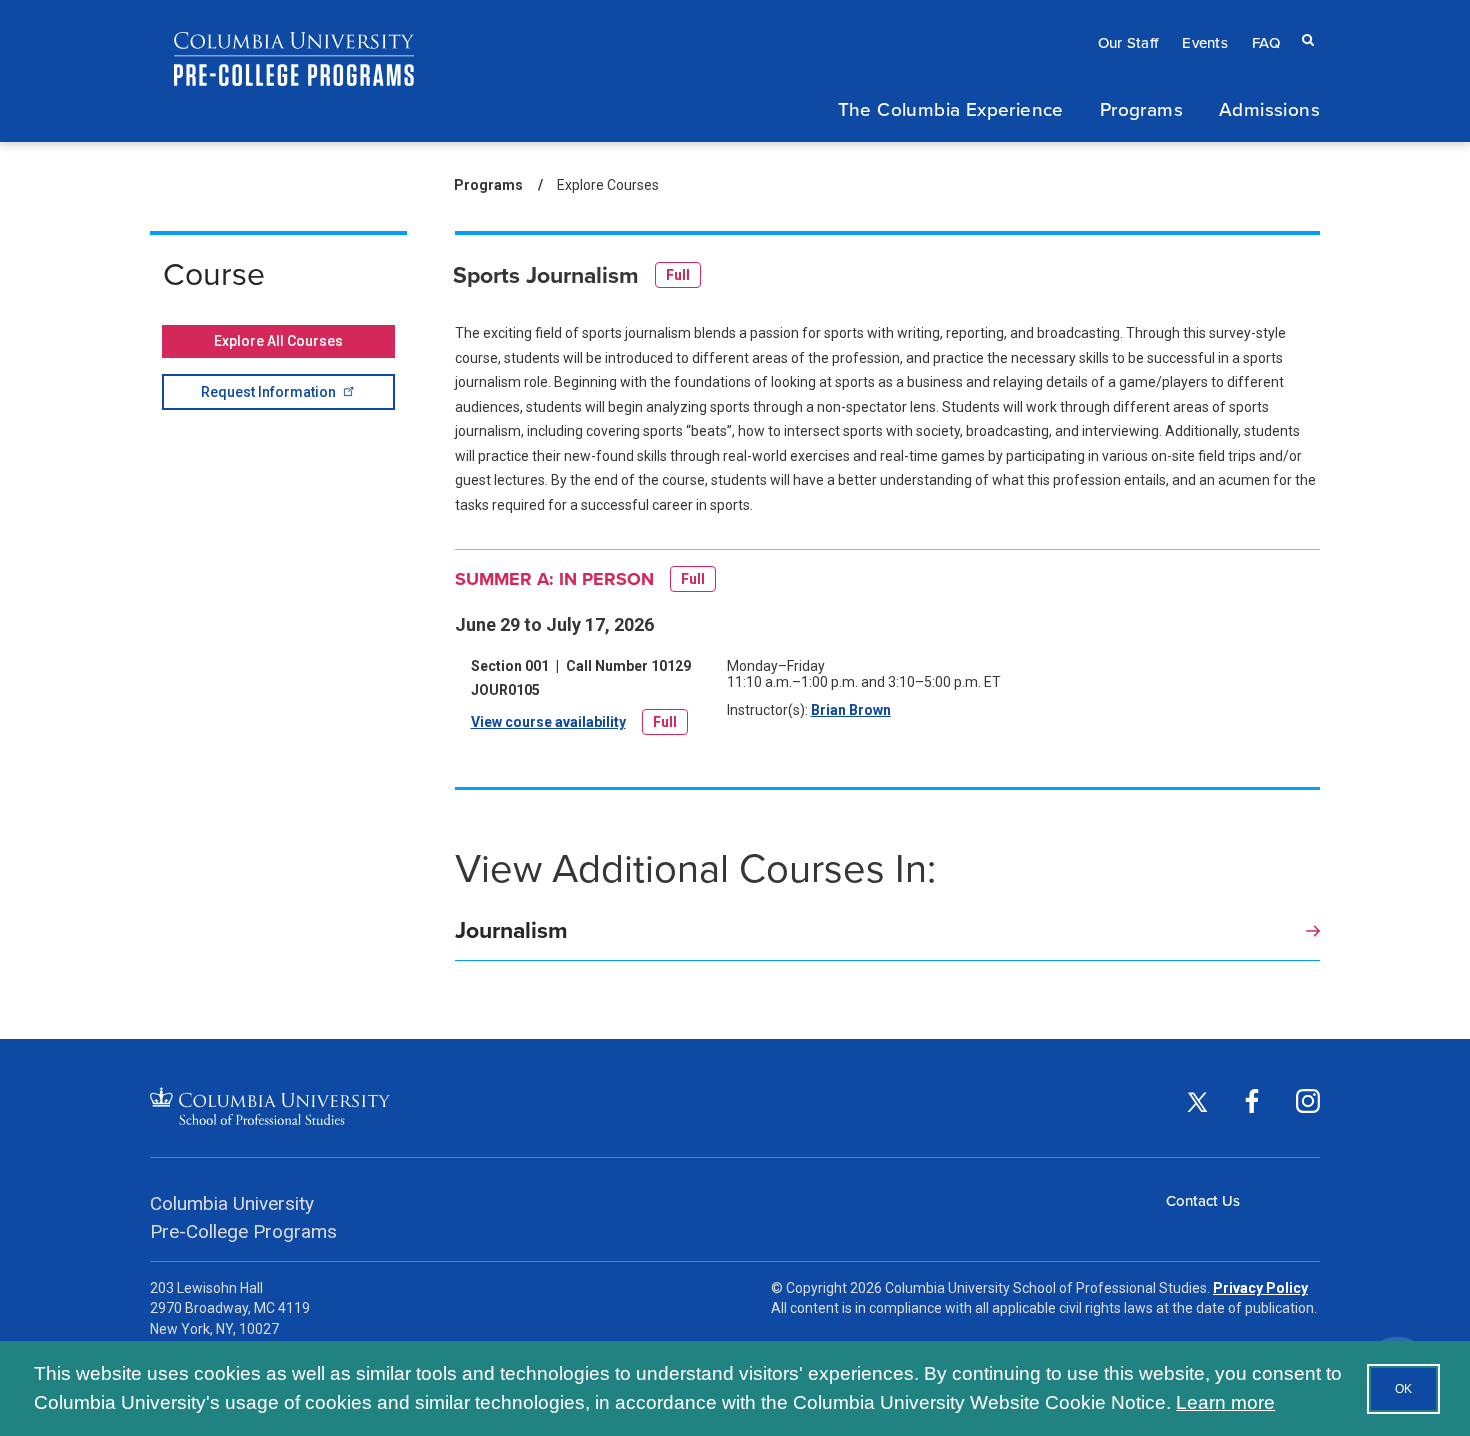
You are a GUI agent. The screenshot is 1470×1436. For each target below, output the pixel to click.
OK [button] (1403, 1389)
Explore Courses (608, 185)
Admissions (1269, 108)
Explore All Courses (278, 341)
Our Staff (1128, 42)
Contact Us (1203, 1200)
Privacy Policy (1260, 1288)
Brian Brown (851, 710)
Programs (1141, 108)
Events (1205, 42)
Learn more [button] (1225, 1402)
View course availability (548, 726)
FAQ (1266, 42)
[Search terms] (1304, 20)
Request (268, 392)
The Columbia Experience (951, 108)
